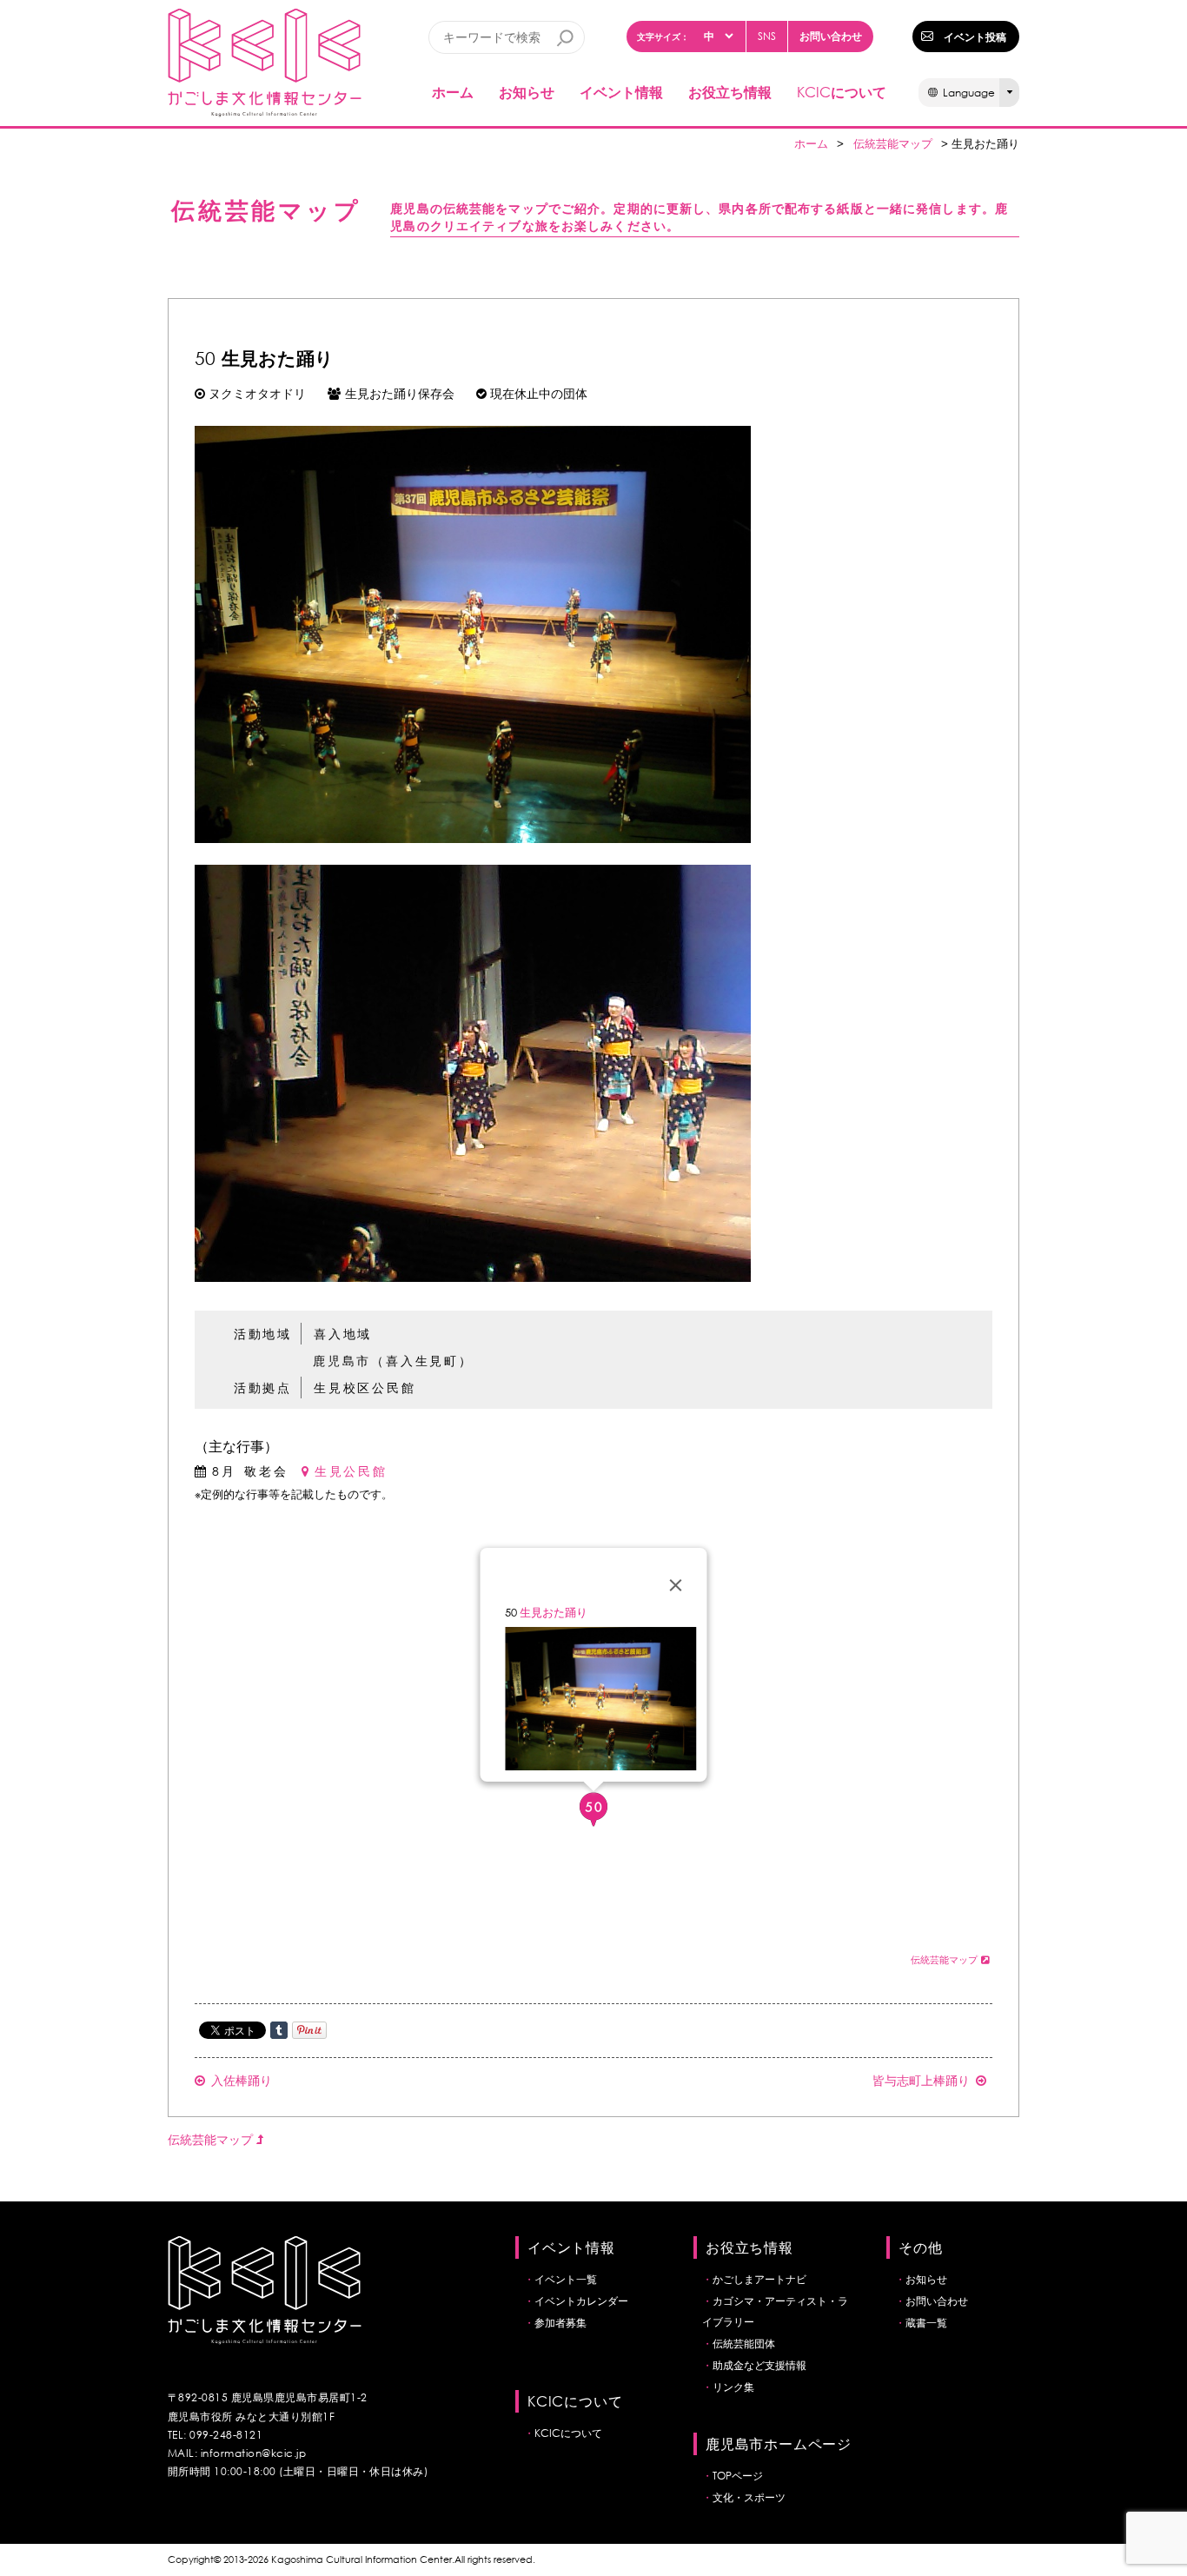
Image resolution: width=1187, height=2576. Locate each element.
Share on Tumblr (279, 2030)
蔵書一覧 (926, 2323)
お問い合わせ (831, 36)
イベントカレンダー (581, 2301)
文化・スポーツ (749, 2497)
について (842, 92)
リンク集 (733, 2387)
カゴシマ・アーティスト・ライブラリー (775, 2311)
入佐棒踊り (242, 2080)
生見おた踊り (554, 1613)
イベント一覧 (566, 2279)
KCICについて (568, 2433)
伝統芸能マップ (893, 144)
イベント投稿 (975, 37)
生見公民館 (351, 1471)
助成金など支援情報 (759, 2365)
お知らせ (527, 92)
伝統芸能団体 (744, 2344)
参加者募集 (560, 2323)
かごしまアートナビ (759, 2279)
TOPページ (738, 2476)
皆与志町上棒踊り (921, 2080)
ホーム (453, 92)
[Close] (676, 1585)
